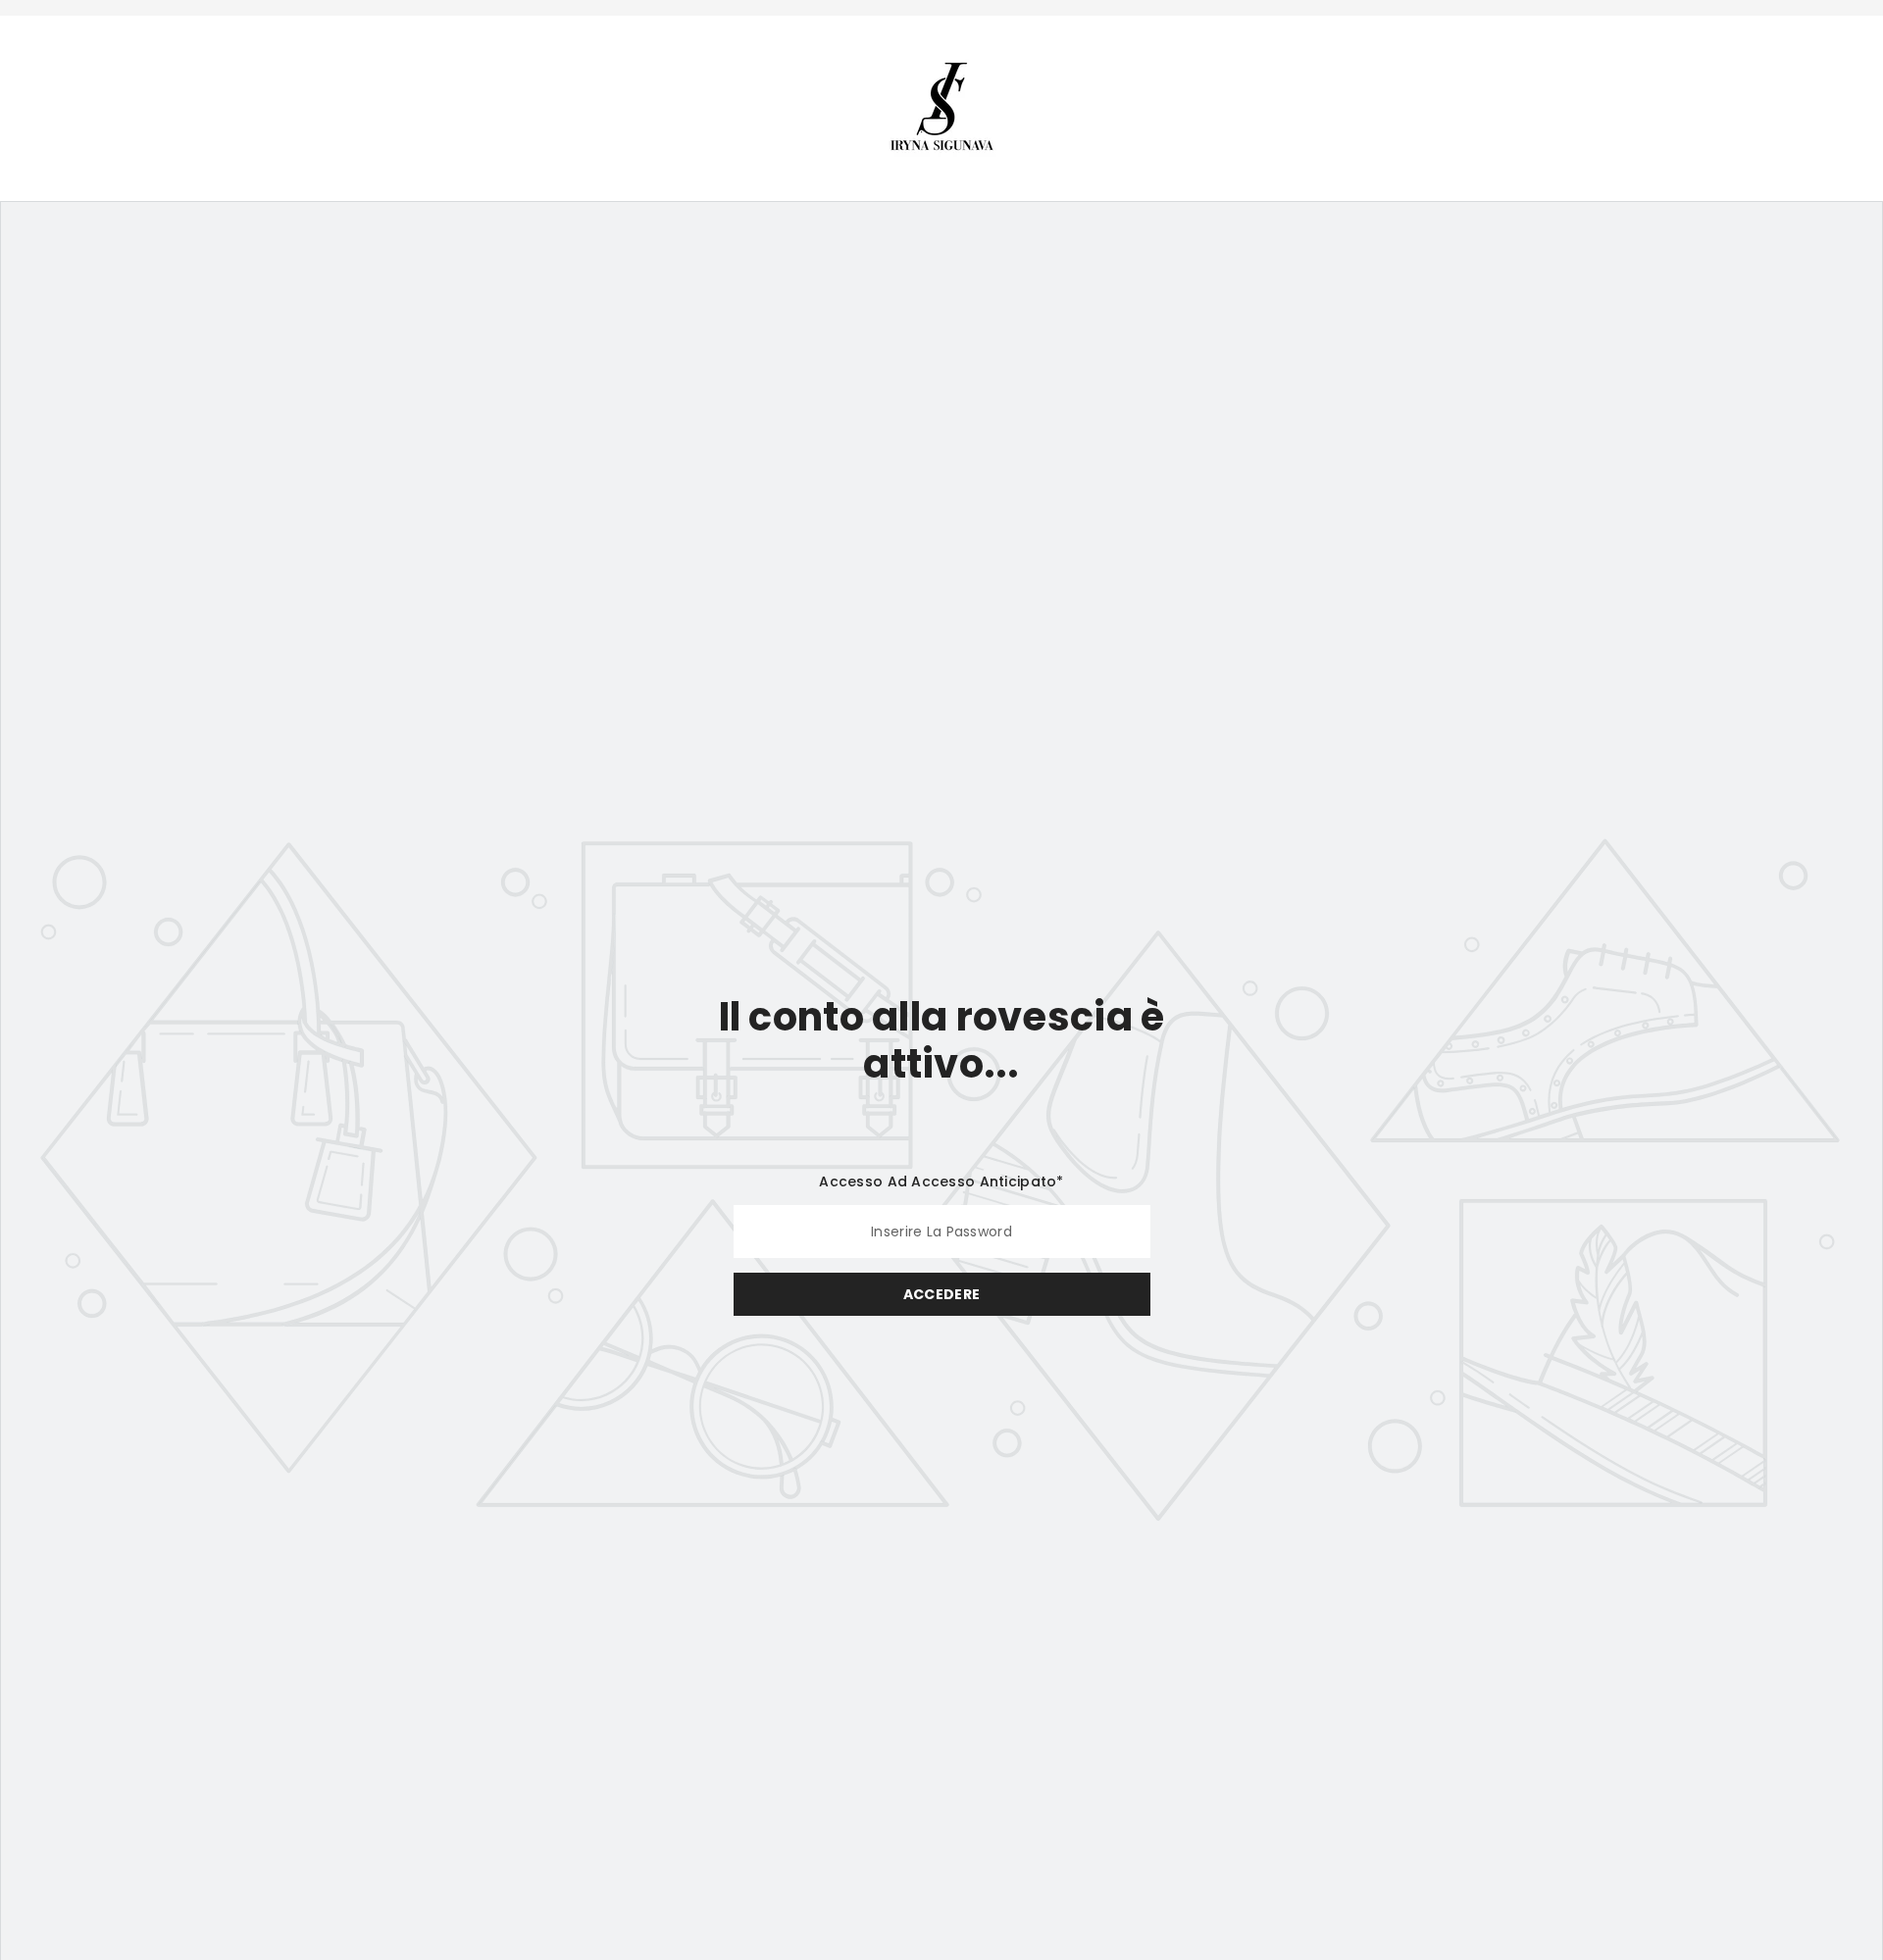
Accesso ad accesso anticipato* (941, 1181)
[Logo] (942, 106)
